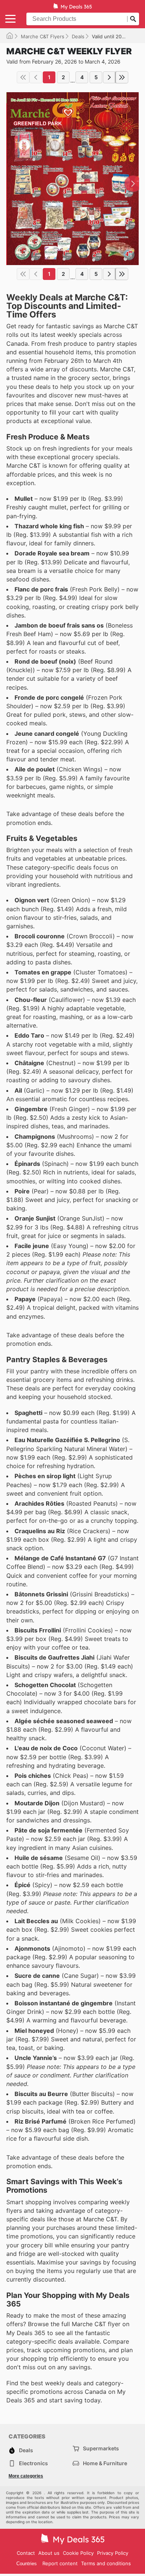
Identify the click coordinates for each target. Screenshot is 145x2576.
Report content (60, 2563)
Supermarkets (101, 2448)
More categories (26, 2476)
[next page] (109, 77)
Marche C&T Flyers (43, 36)
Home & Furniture (105, 2463)
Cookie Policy (78, 2553)
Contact (26, 2553)
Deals (78, 36)
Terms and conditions (106, 2563)
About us (49, 2553)
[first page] (23, 77)
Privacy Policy (113, 2553)
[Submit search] (133, 19)
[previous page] (36, 77)
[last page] (122, 77)
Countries (27, 2564)
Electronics (33, 2463)
